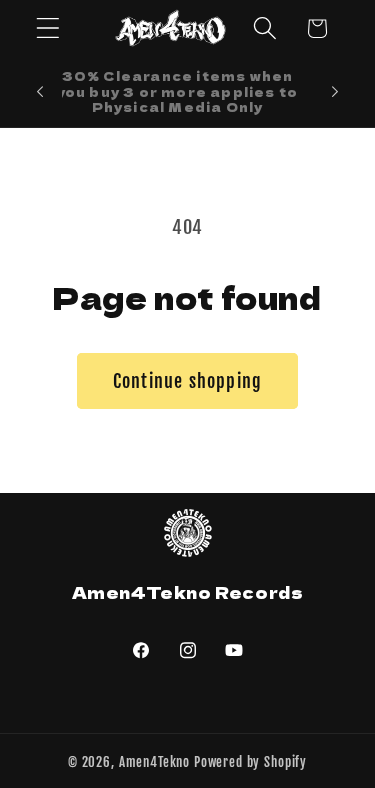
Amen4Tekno (154, 762)
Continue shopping (187, 381)
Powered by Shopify (250, 762)
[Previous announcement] (40, 92)
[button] (48, 28)
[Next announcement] (335, 92)
